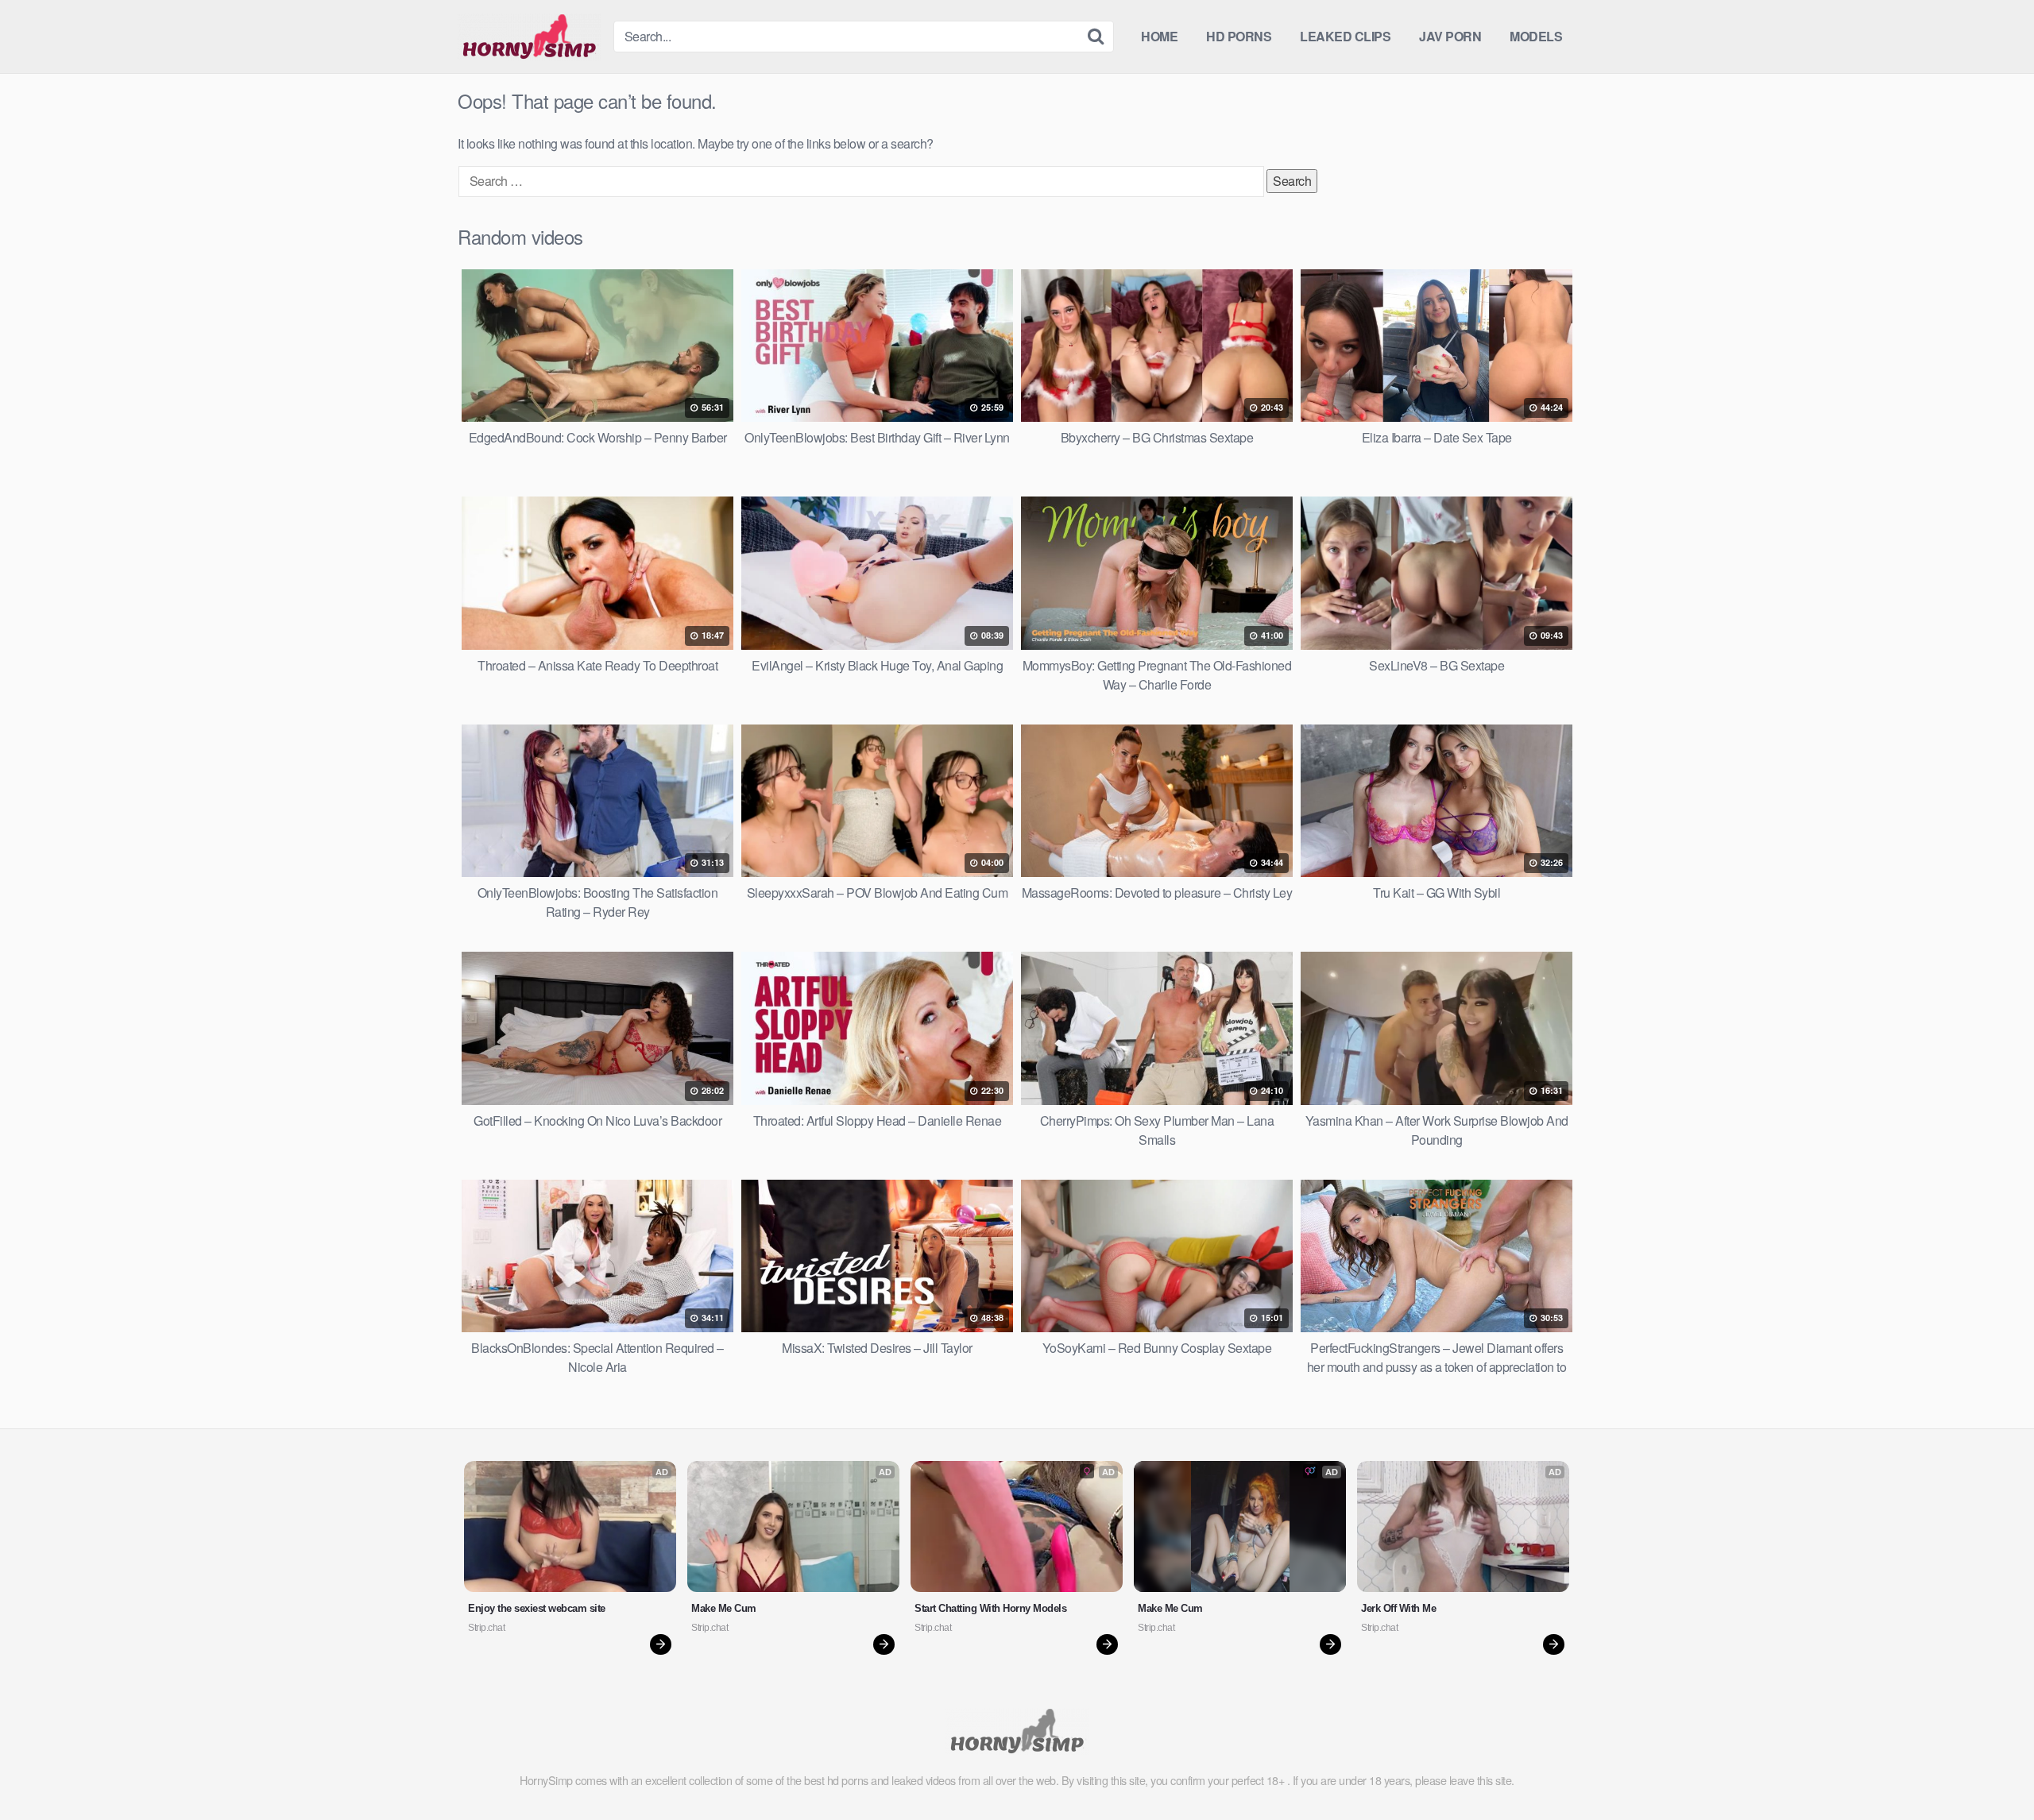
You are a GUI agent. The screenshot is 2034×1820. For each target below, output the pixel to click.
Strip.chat (486, 1628)
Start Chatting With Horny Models (990, 1608)
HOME (1159, 36)
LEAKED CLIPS (1345, 36)
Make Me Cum (724, 1608)
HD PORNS (1239, 36)
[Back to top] (1990, 1769)
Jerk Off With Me (1398, 1608)
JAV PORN (1450, 36)
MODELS (1536, 36)
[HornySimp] (529, 37)
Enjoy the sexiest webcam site (537, 1608)
